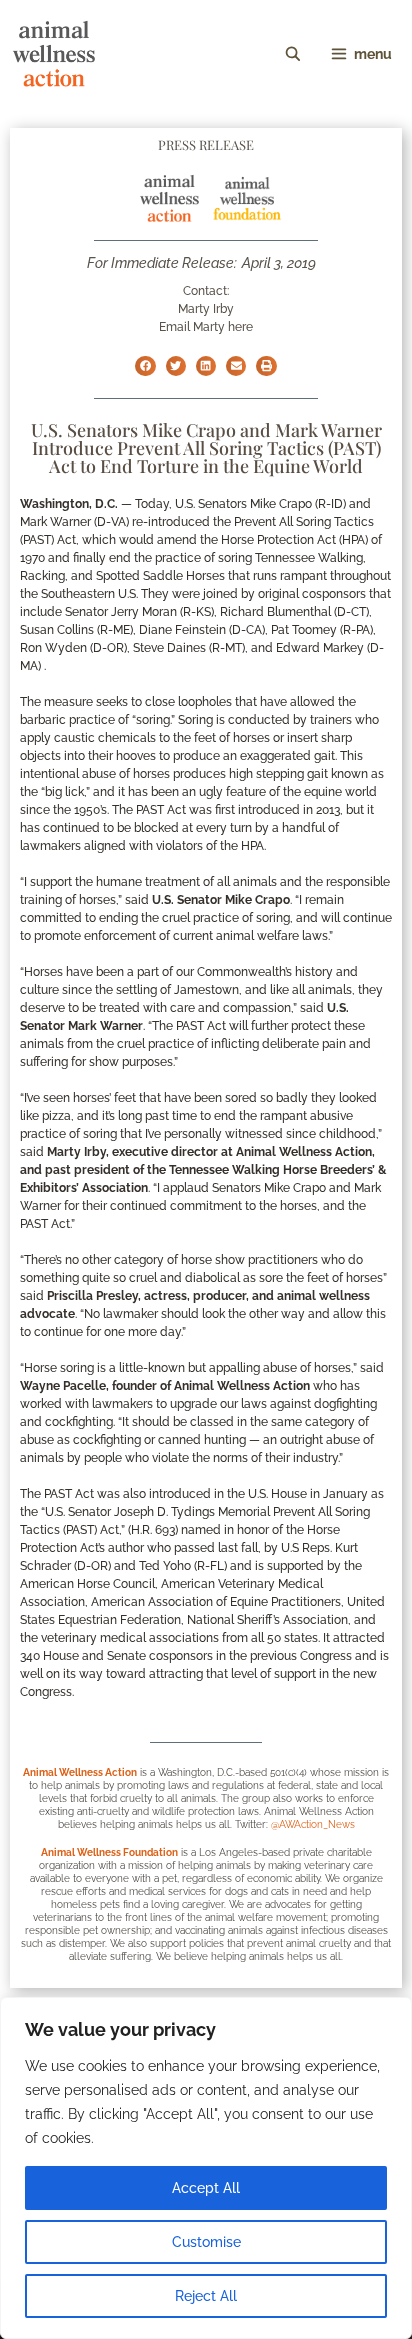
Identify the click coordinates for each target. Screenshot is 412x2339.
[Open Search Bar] (293, 54)
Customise (206, 2242)
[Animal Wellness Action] (54, 54)
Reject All (206, 2296)
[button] (145, 366)
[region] (206, 2168)
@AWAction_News (313, 1824)
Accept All (206, 2188)
